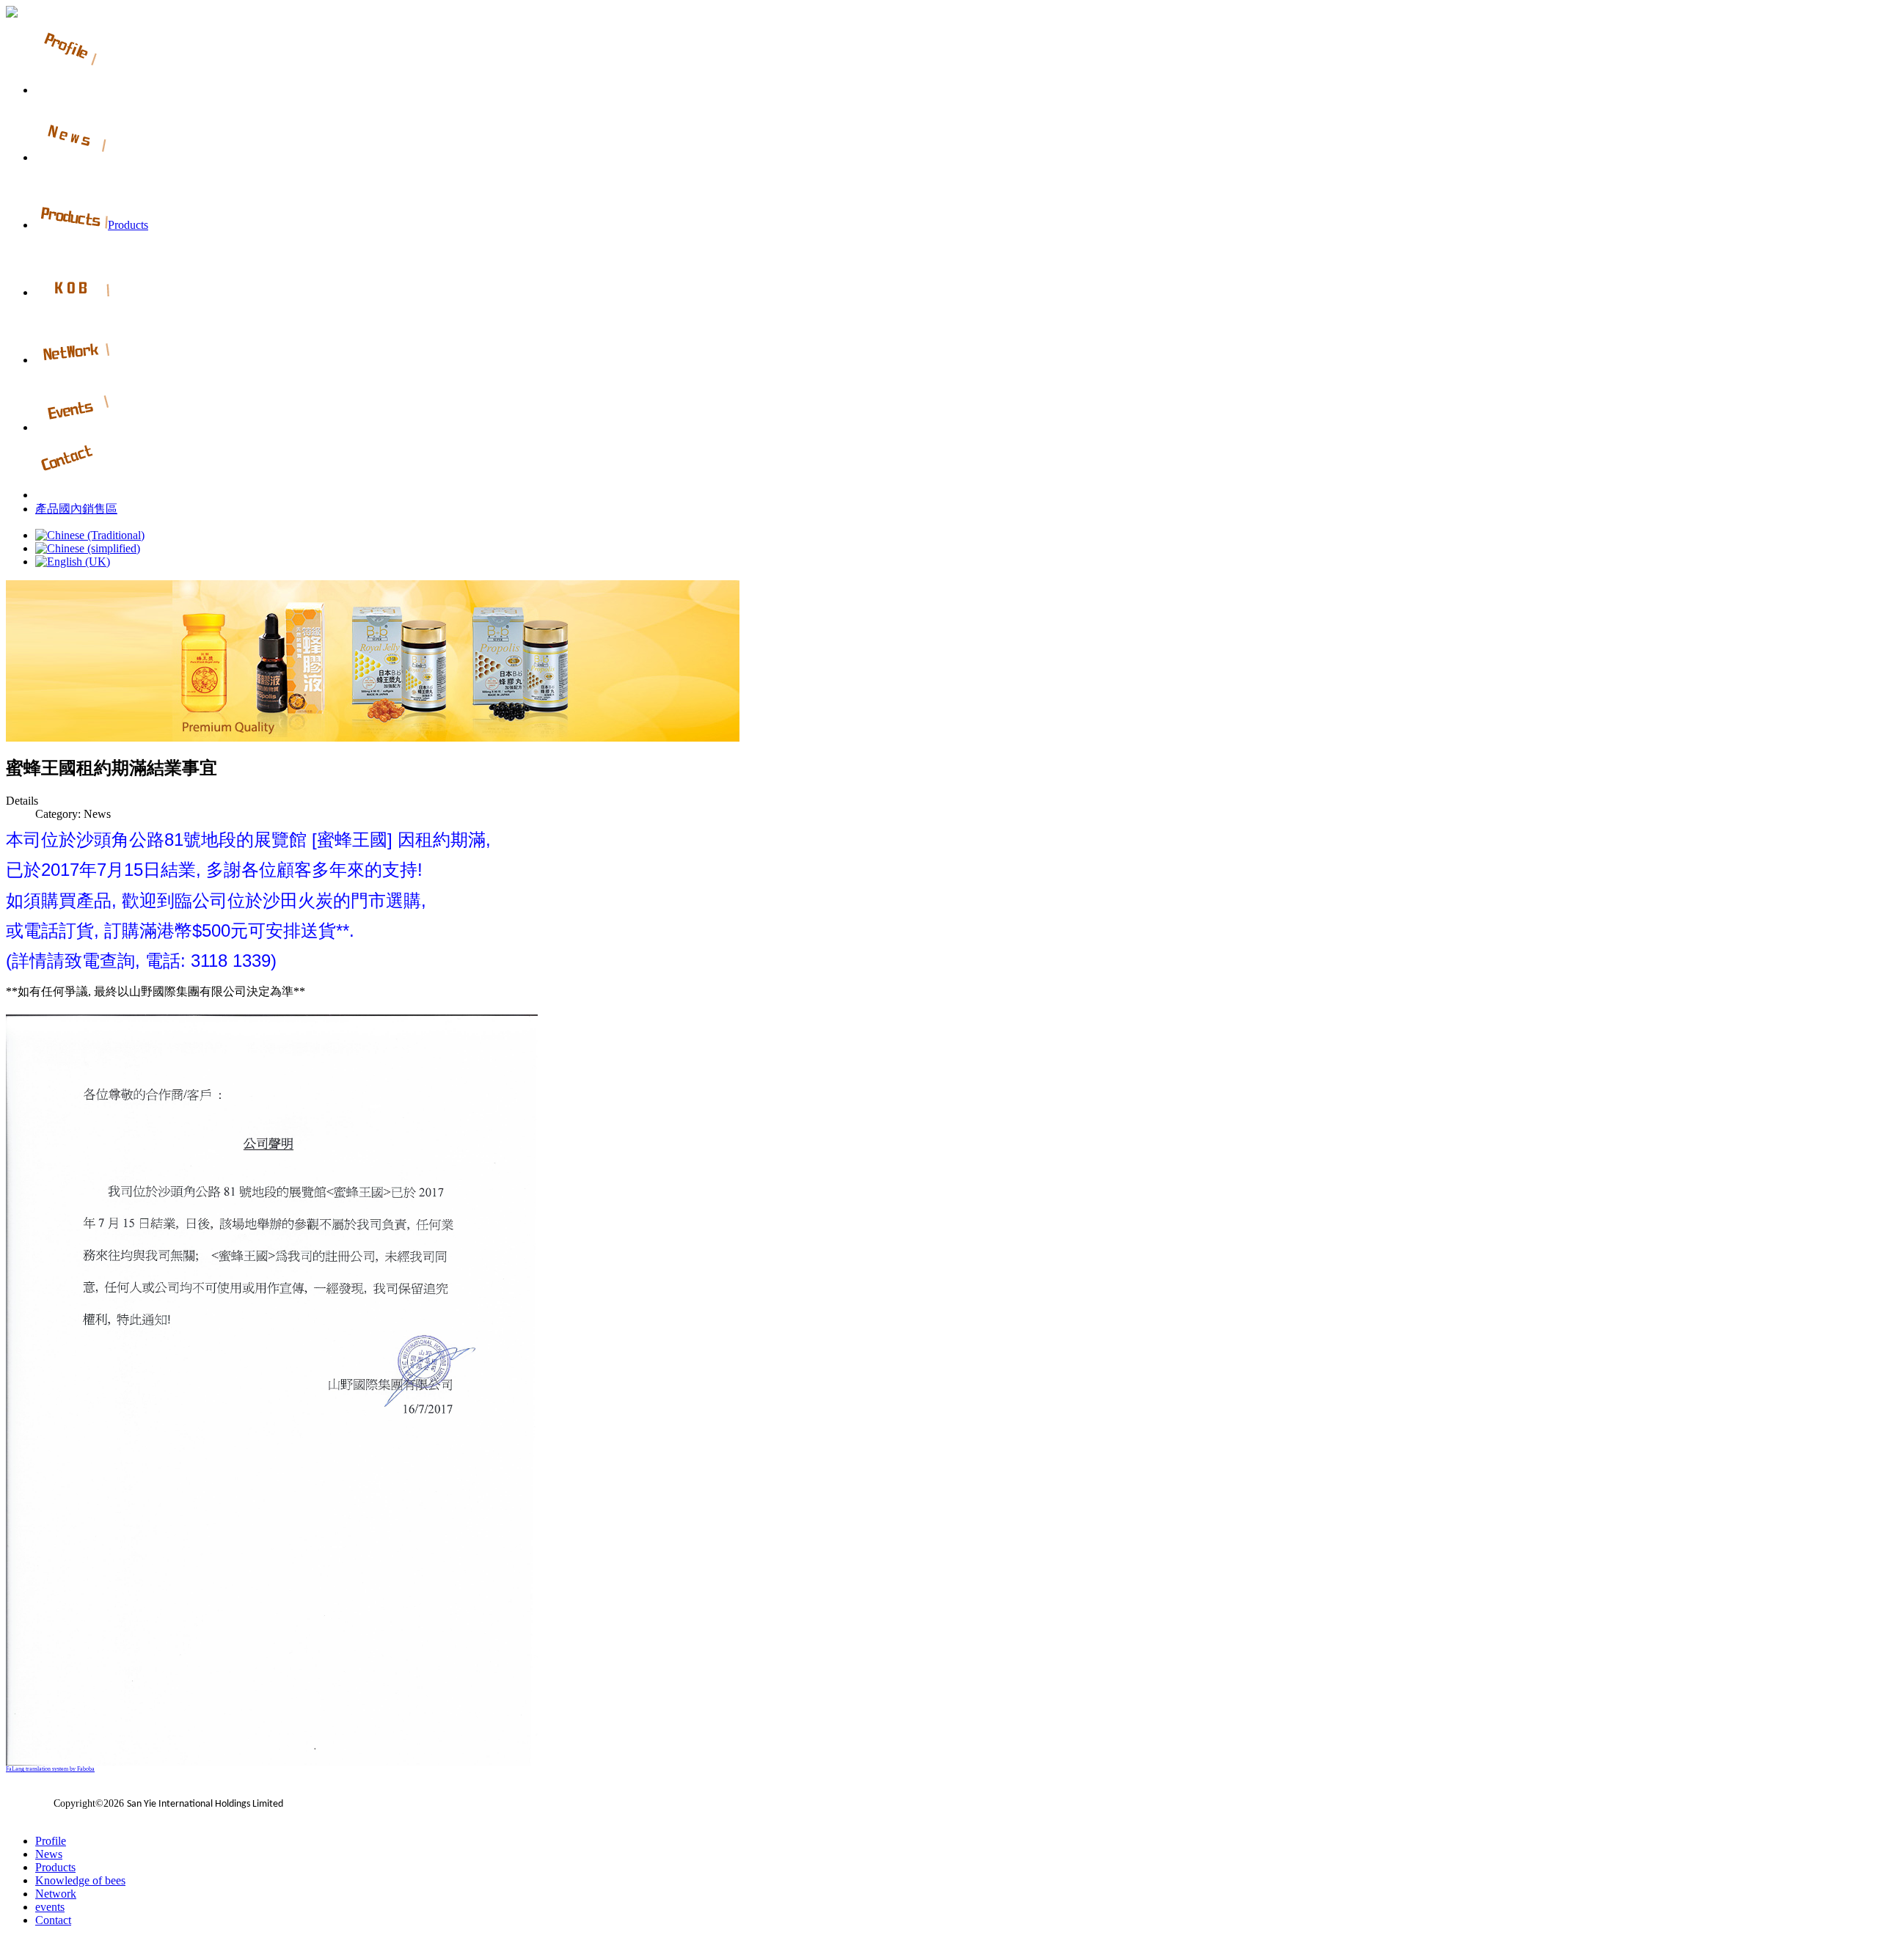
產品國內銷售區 (76, 509)
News (49, 1854)
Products (55, 1867)
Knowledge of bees (80, 1880)
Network (56, 1894)
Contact (53, 1920)
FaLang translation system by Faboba (50, 1769)
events (50, 1907)
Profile (51, 1841)
